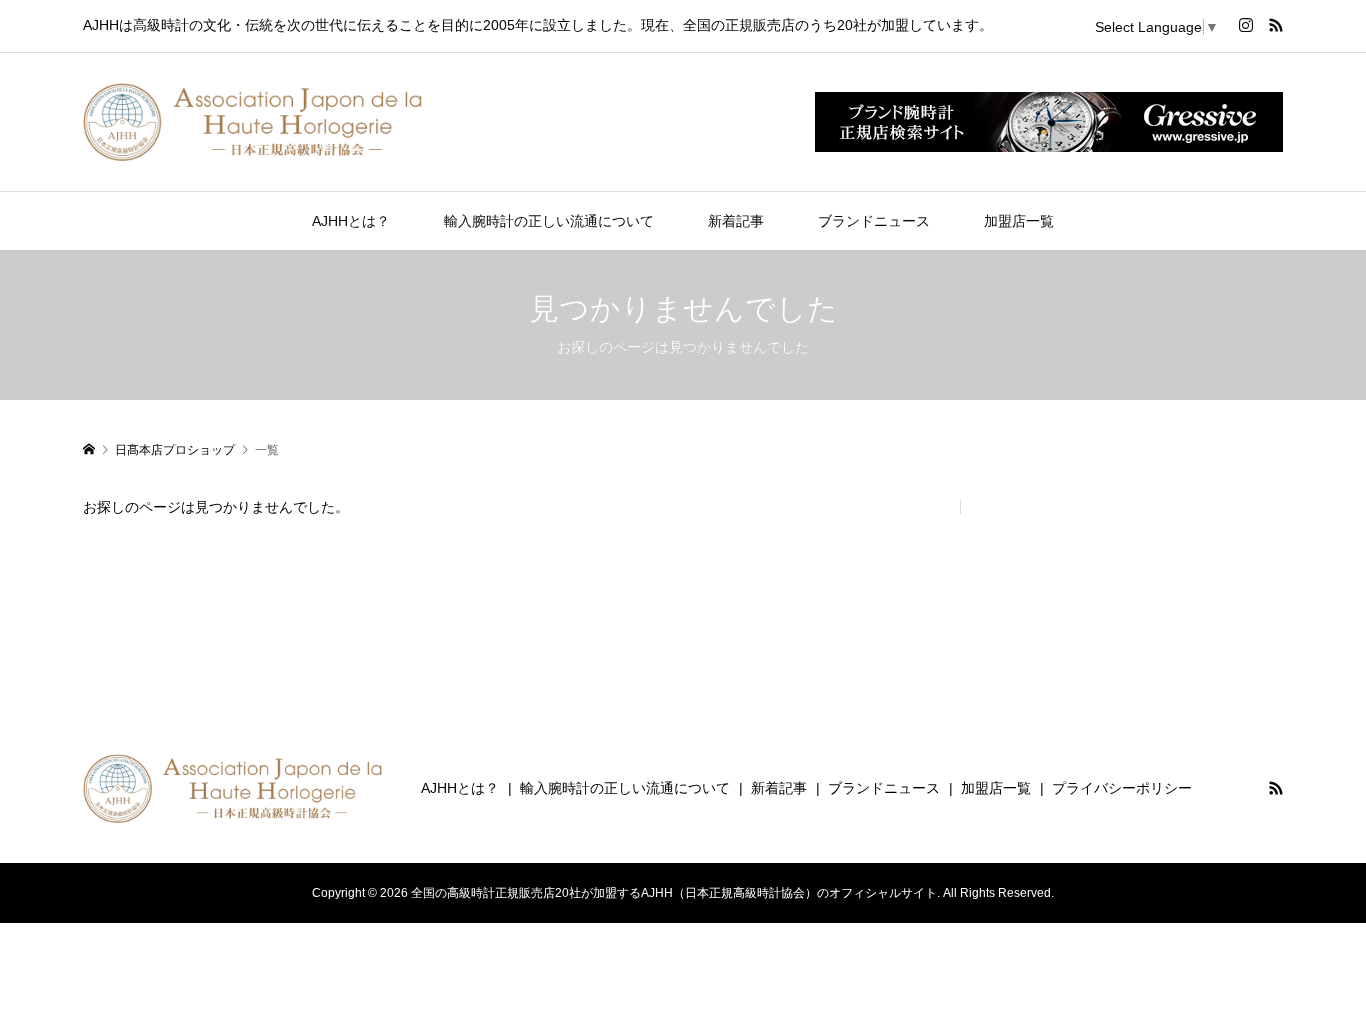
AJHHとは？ (351, 221)
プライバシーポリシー (1122, 788)
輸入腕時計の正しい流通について (549, 221)
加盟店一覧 (1019, 221)
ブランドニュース (874, 221)
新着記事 (736, 221)
